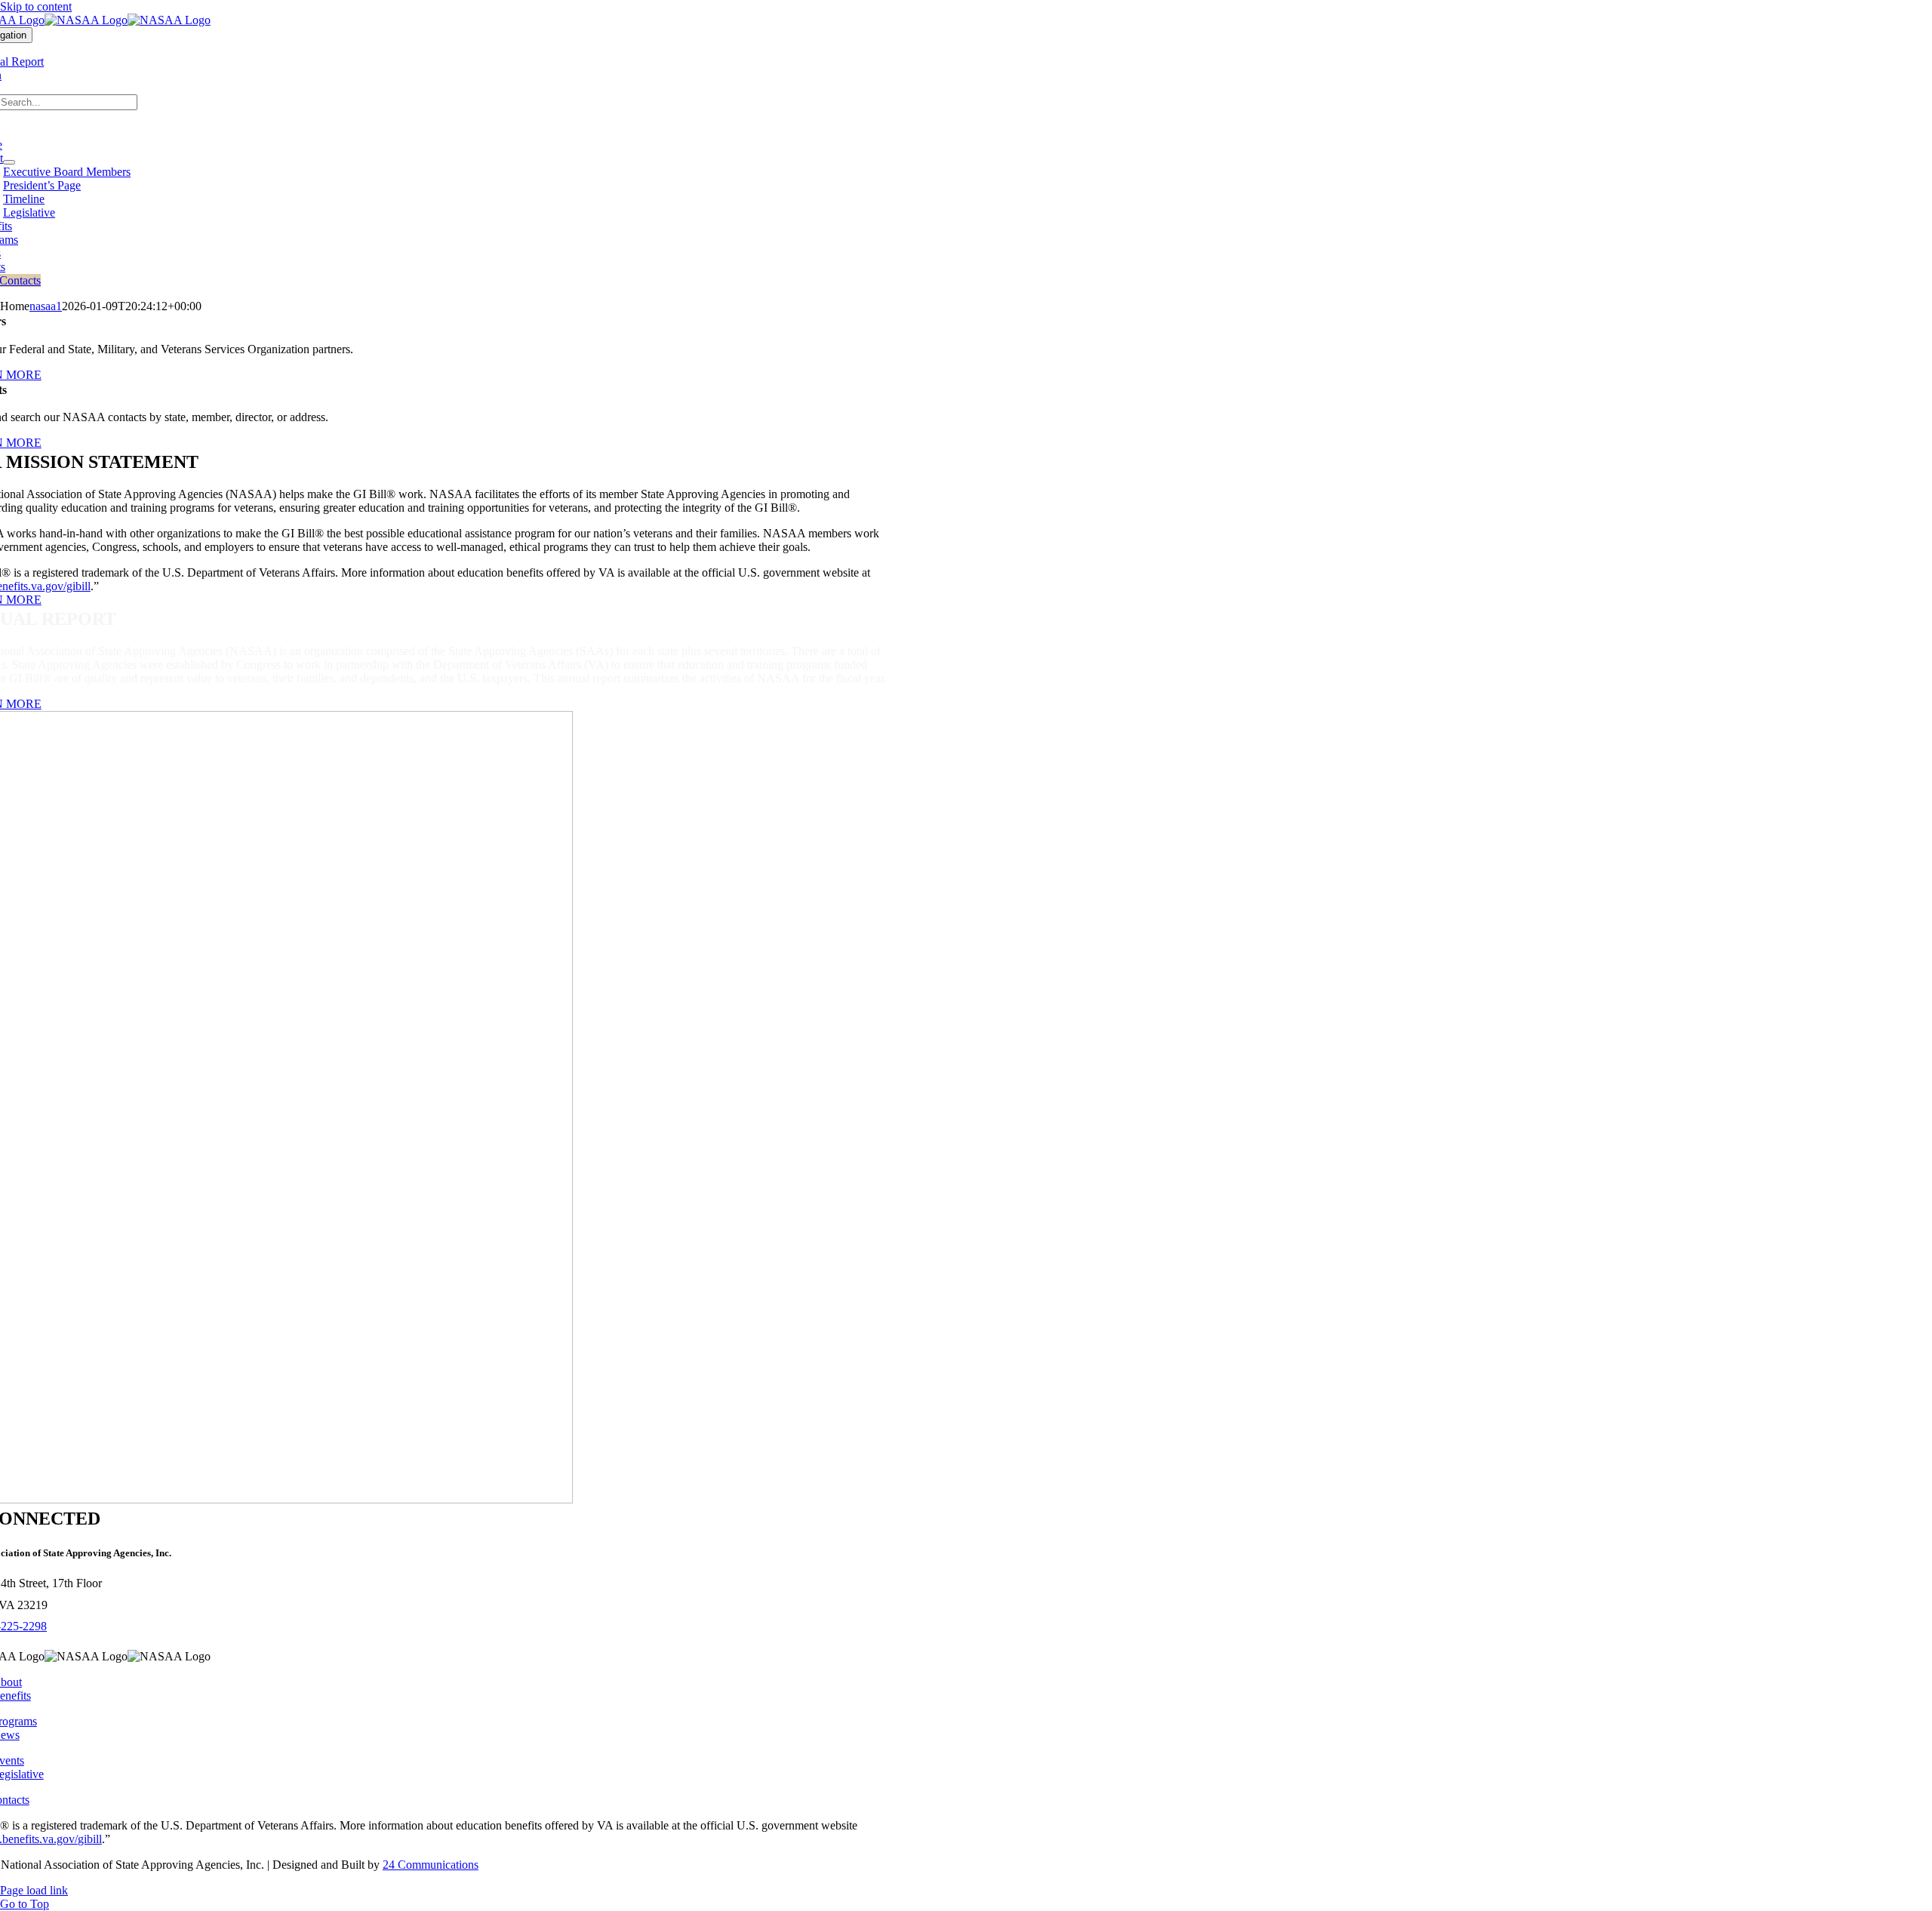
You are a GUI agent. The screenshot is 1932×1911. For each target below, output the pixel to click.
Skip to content (36, 6)
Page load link (34, 1890)
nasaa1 (46, 306)
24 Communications (431, 1865)
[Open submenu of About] (9, 162)
